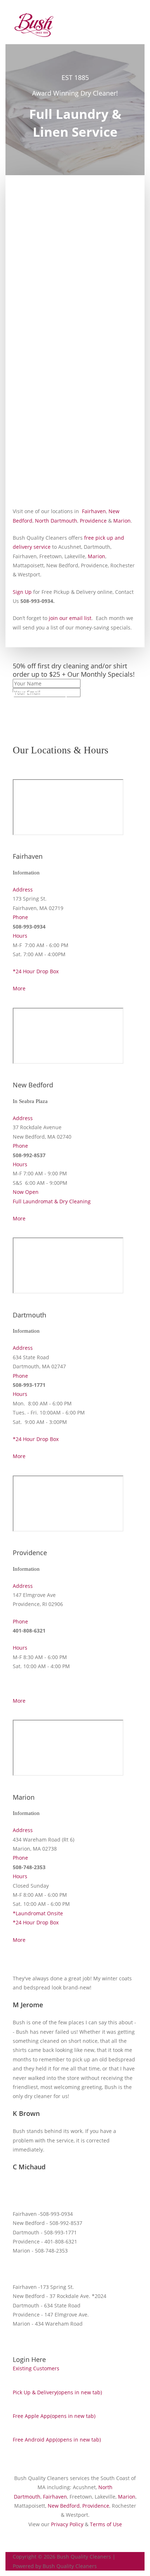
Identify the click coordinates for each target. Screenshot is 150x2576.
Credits (124, 2557)
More (19, 988)
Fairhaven (94, 511)
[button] (40, 702)
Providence (93, 521)
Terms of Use (106, 2524)
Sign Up (22, 592)
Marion (122, 521)
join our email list (70, 618)
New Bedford (64, 2506)
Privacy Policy (67, 2524)
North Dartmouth (56, 521)
